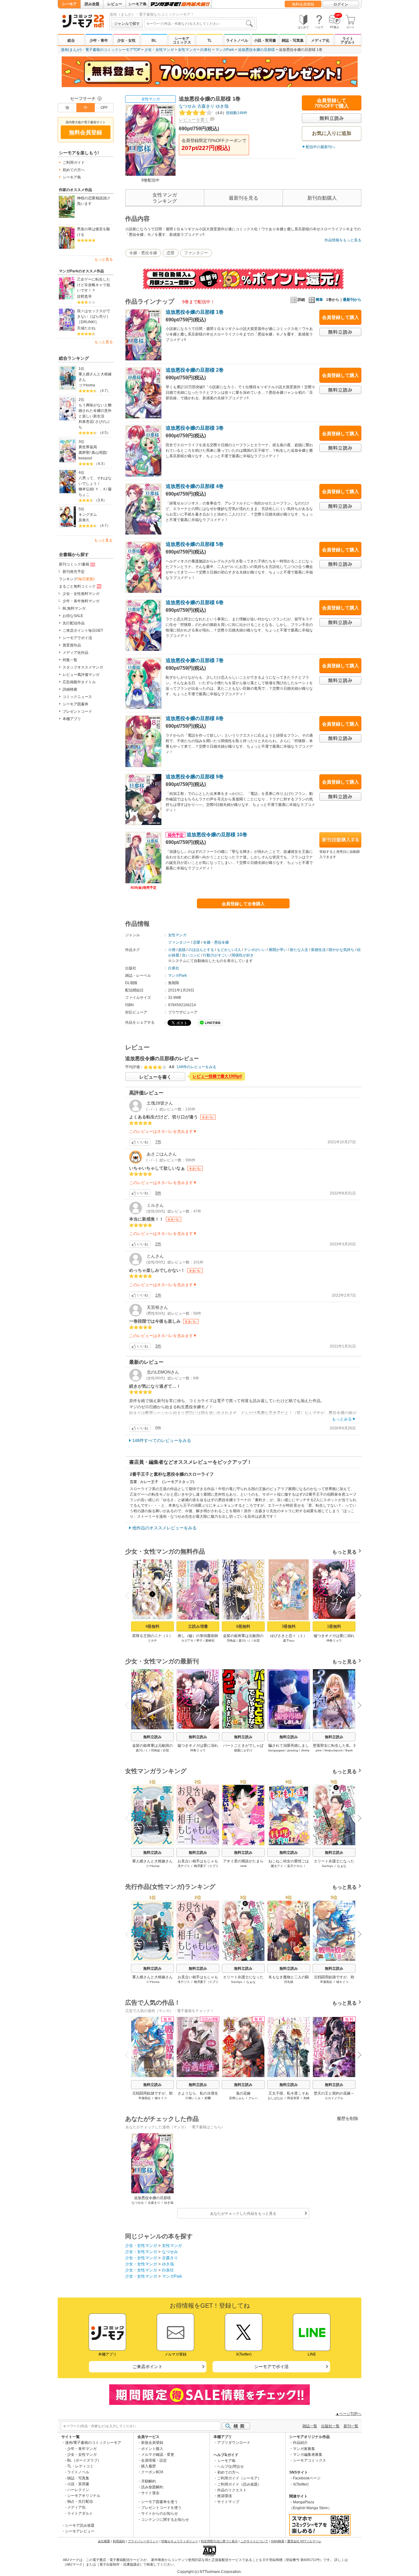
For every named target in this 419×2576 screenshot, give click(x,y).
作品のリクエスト (232, 2490)
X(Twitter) (301, 2484)
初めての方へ (74, 170)
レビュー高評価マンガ (81, 675)
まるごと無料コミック (77, 586)
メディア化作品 (75, 653)
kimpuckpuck (334, 1750)
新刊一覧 (351, 2426)
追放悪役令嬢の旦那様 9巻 (195, 777)
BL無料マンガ (74, 608)
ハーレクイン (78, 2490)
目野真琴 (84, 297)
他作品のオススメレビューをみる (164, 1528)
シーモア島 (137, 4)
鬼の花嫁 (243, 2093)
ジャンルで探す (127, 24)
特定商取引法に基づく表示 (219, 2541)
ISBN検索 (278, 2541)
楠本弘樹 (86, 489)
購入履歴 (148, 2466)
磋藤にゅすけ (243, 1750)
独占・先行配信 (80, 2501)
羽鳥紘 (231, 1641)
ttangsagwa (276, 1750)
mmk (243, 1866)
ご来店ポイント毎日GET (83, 631)
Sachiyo (327, 1866)
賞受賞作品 (72, 645)
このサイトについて (254, 2541)
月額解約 (148, 2481)
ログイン (341, 4)
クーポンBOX (152, 2472)
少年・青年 (99, 40)
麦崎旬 (210, 1641)
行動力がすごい (216, 955)
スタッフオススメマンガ (83, 667)
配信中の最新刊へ (321, 147)
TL (209, 40)
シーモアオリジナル (84, 2496)
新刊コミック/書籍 (74, 564)
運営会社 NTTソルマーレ (304, 2541)
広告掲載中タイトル (79, 682)
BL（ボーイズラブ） (84, 2460)
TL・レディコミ (80, 2466)
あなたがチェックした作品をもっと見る (243, 2214)
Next (357, 1596)
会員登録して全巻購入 (243, 904)
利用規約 (119, 2541)
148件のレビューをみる (196, 1067)
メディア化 (320, 40)
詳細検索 (70, 689)
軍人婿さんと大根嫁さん (95, 377)
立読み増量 (198, 1626)
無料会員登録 (303, 4)
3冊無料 (289, 1626)
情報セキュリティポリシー (180, 2541)
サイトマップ (228, 2502)
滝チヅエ (184, 1866)
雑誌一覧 (310, 2426)
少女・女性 (126, 40)
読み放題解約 (152, 2487)
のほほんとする (201, 950)
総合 (71, 40)
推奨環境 (225, 2496)
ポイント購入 (152, 2449)
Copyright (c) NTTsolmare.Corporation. (209, 2572)
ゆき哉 (222, 106)
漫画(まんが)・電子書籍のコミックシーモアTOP (101, 50)
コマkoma (87, 385)
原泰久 (84, 520)
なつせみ (187, 106)
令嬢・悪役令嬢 (143, 253)
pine (319, 1750)
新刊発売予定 (74, 572)
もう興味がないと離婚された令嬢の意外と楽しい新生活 (95, 411)
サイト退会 (150, 2493)
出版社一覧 (330, 2426)
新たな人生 (299, 950)
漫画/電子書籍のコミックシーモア (93, 2443)
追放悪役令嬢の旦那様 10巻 (207, 835)
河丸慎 (289, 1982)
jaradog (293, 1750)
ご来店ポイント (148, 2367)
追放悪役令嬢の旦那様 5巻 (195, 544)
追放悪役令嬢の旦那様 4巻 (195, 486)
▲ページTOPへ (348, 2414)
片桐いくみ (193, 2098)
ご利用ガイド (74, 163)
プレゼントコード (77, 711)
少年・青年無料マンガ (81, 601)
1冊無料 (334, 1626)
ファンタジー (196, 253)
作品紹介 (300, 2443)
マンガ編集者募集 (308, 2455)
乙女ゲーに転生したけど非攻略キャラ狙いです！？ (94, 285)
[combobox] (199, 24)
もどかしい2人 (229, 950)
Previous (129, 1595)
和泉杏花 (86, 422)
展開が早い (278, 950)
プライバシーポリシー (143, 2541)
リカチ (152, 1641)
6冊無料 (243, 1626)
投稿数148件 (230, 113)
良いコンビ (191, 955)
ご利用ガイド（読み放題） (239, 2484)
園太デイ (277, 1866)
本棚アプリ (72, 719)
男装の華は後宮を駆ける (94, 232)
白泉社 (206, 50)
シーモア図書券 (75, 704)
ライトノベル (237, 40)
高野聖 (84, 453)
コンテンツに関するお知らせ (165, 2520)
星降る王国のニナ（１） (152, 1636)
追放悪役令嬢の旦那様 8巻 (195, 718)
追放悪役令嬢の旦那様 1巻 (195, 312)
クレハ (253, 2098)
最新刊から (352, 300)
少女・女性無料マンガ (81, 594)
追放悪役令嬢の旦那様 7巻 (195, 660)
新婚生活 (318, 950)
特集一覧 (70, 660)
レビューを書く (194, 120)
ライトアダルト (348, 40)
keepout (85, 458)
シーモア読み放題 (80, 2525)
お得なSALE (73, 616)
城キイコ (342, 1982)
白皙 (257, 1641)
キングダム (88, 515)
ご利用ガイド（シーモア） (239, 2478)
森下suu (289, 1641)
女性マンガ (187, 50)
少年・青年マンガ (82, 2449)
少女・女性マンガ (159, 50)
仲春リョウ (334, 1641)
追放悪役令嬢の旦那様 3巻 (195, 428)
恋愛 (171, 253)
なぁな (342, 1866)
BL (154, 40)
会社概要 (104, 2541)
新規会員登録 (152, 2443)
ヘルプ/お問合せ (231, 2467)
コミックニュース (77, 697)
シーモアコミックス (182, 40)
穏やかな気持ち (341, 950)
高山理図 (99, 453)
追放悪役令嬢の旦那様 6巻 (195, 602)
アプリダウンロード (234, 2443)
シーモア (69, 4)
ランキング (77, 579)
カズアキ (187, 1641)
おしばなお (275, 2098)
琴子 (199, 1641)
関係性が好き (243, 955)
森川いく (245, 1641)
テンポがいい (255, 950)
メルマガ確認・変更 (158, 2455)
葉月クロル (295, 1866)
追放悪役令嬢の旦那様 (256, 50)
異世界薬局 (88, 447)
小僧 (172, 950)
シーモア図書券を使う (160, 2502)
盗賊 (182, 950)
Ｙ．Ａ (101, 489)
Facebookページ (307, 2478)
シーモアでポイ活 (77, 638)
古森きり (206, 106)
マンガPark (225, 50)
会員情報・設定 (154, 2460)
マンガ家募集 (304, 2449)
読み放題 (92, 4)
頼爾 (208, 2098)
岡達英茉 (293, 2098)
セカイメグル (334, 2098)
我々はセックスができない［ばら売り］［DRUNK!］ (94, 316)
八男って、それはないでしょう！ (95, 481)
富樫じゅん (237, 2098)
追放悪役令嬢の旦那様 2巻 (195, 370)
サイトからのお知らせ (160, 2513)
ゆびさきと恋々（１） (289, 1636)
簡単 (319, 300)
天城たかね (86, 328)
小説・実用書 (265, 40)
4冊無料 (152, 1626)
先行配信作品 (74, 623)
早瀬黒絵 (326, 1982)
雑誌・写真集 (293, 40)
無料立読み (152, 1737)
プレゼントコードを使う (161, 2508)
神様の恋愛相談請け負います (94, 201)
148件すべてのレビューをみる (162, 1440)
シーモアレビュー (80, 2531)
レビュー (115, 4)
